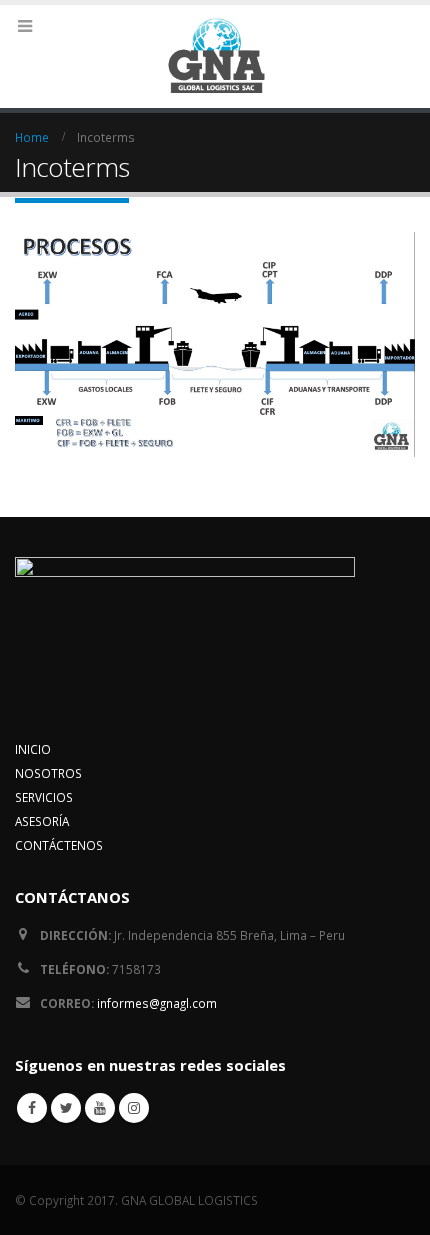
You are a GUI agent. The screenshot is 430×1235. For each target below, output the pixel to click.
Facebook (32, 1108)
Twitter (66, 1108)
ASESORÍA (42, 821)
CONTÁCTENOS (59, 845)
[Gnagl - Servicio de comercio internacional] (215, 55)
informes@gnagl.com (157, 1003)
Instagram (134, 1108)
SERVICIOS (44, 797)
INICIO (33, 749)
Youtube (100, 1108)
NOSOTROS (48, 773)
